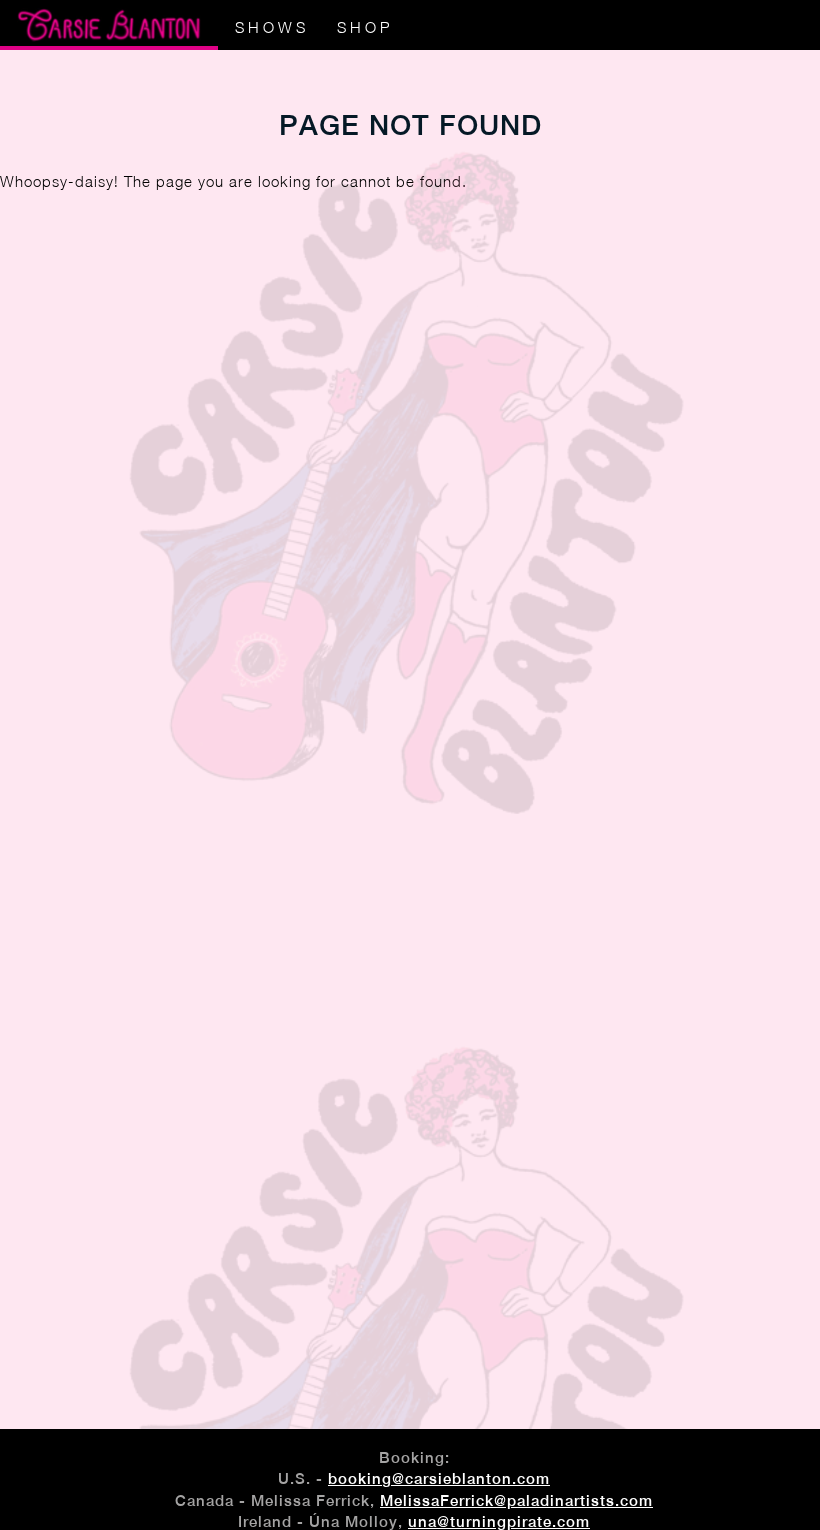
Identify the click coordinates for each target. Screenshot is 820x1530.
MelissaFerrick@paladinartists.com (516, 1500)
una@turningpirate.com (499, 1521)
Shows (272, 27)
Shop (365, 27)
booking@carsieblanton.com (439, 1478)
